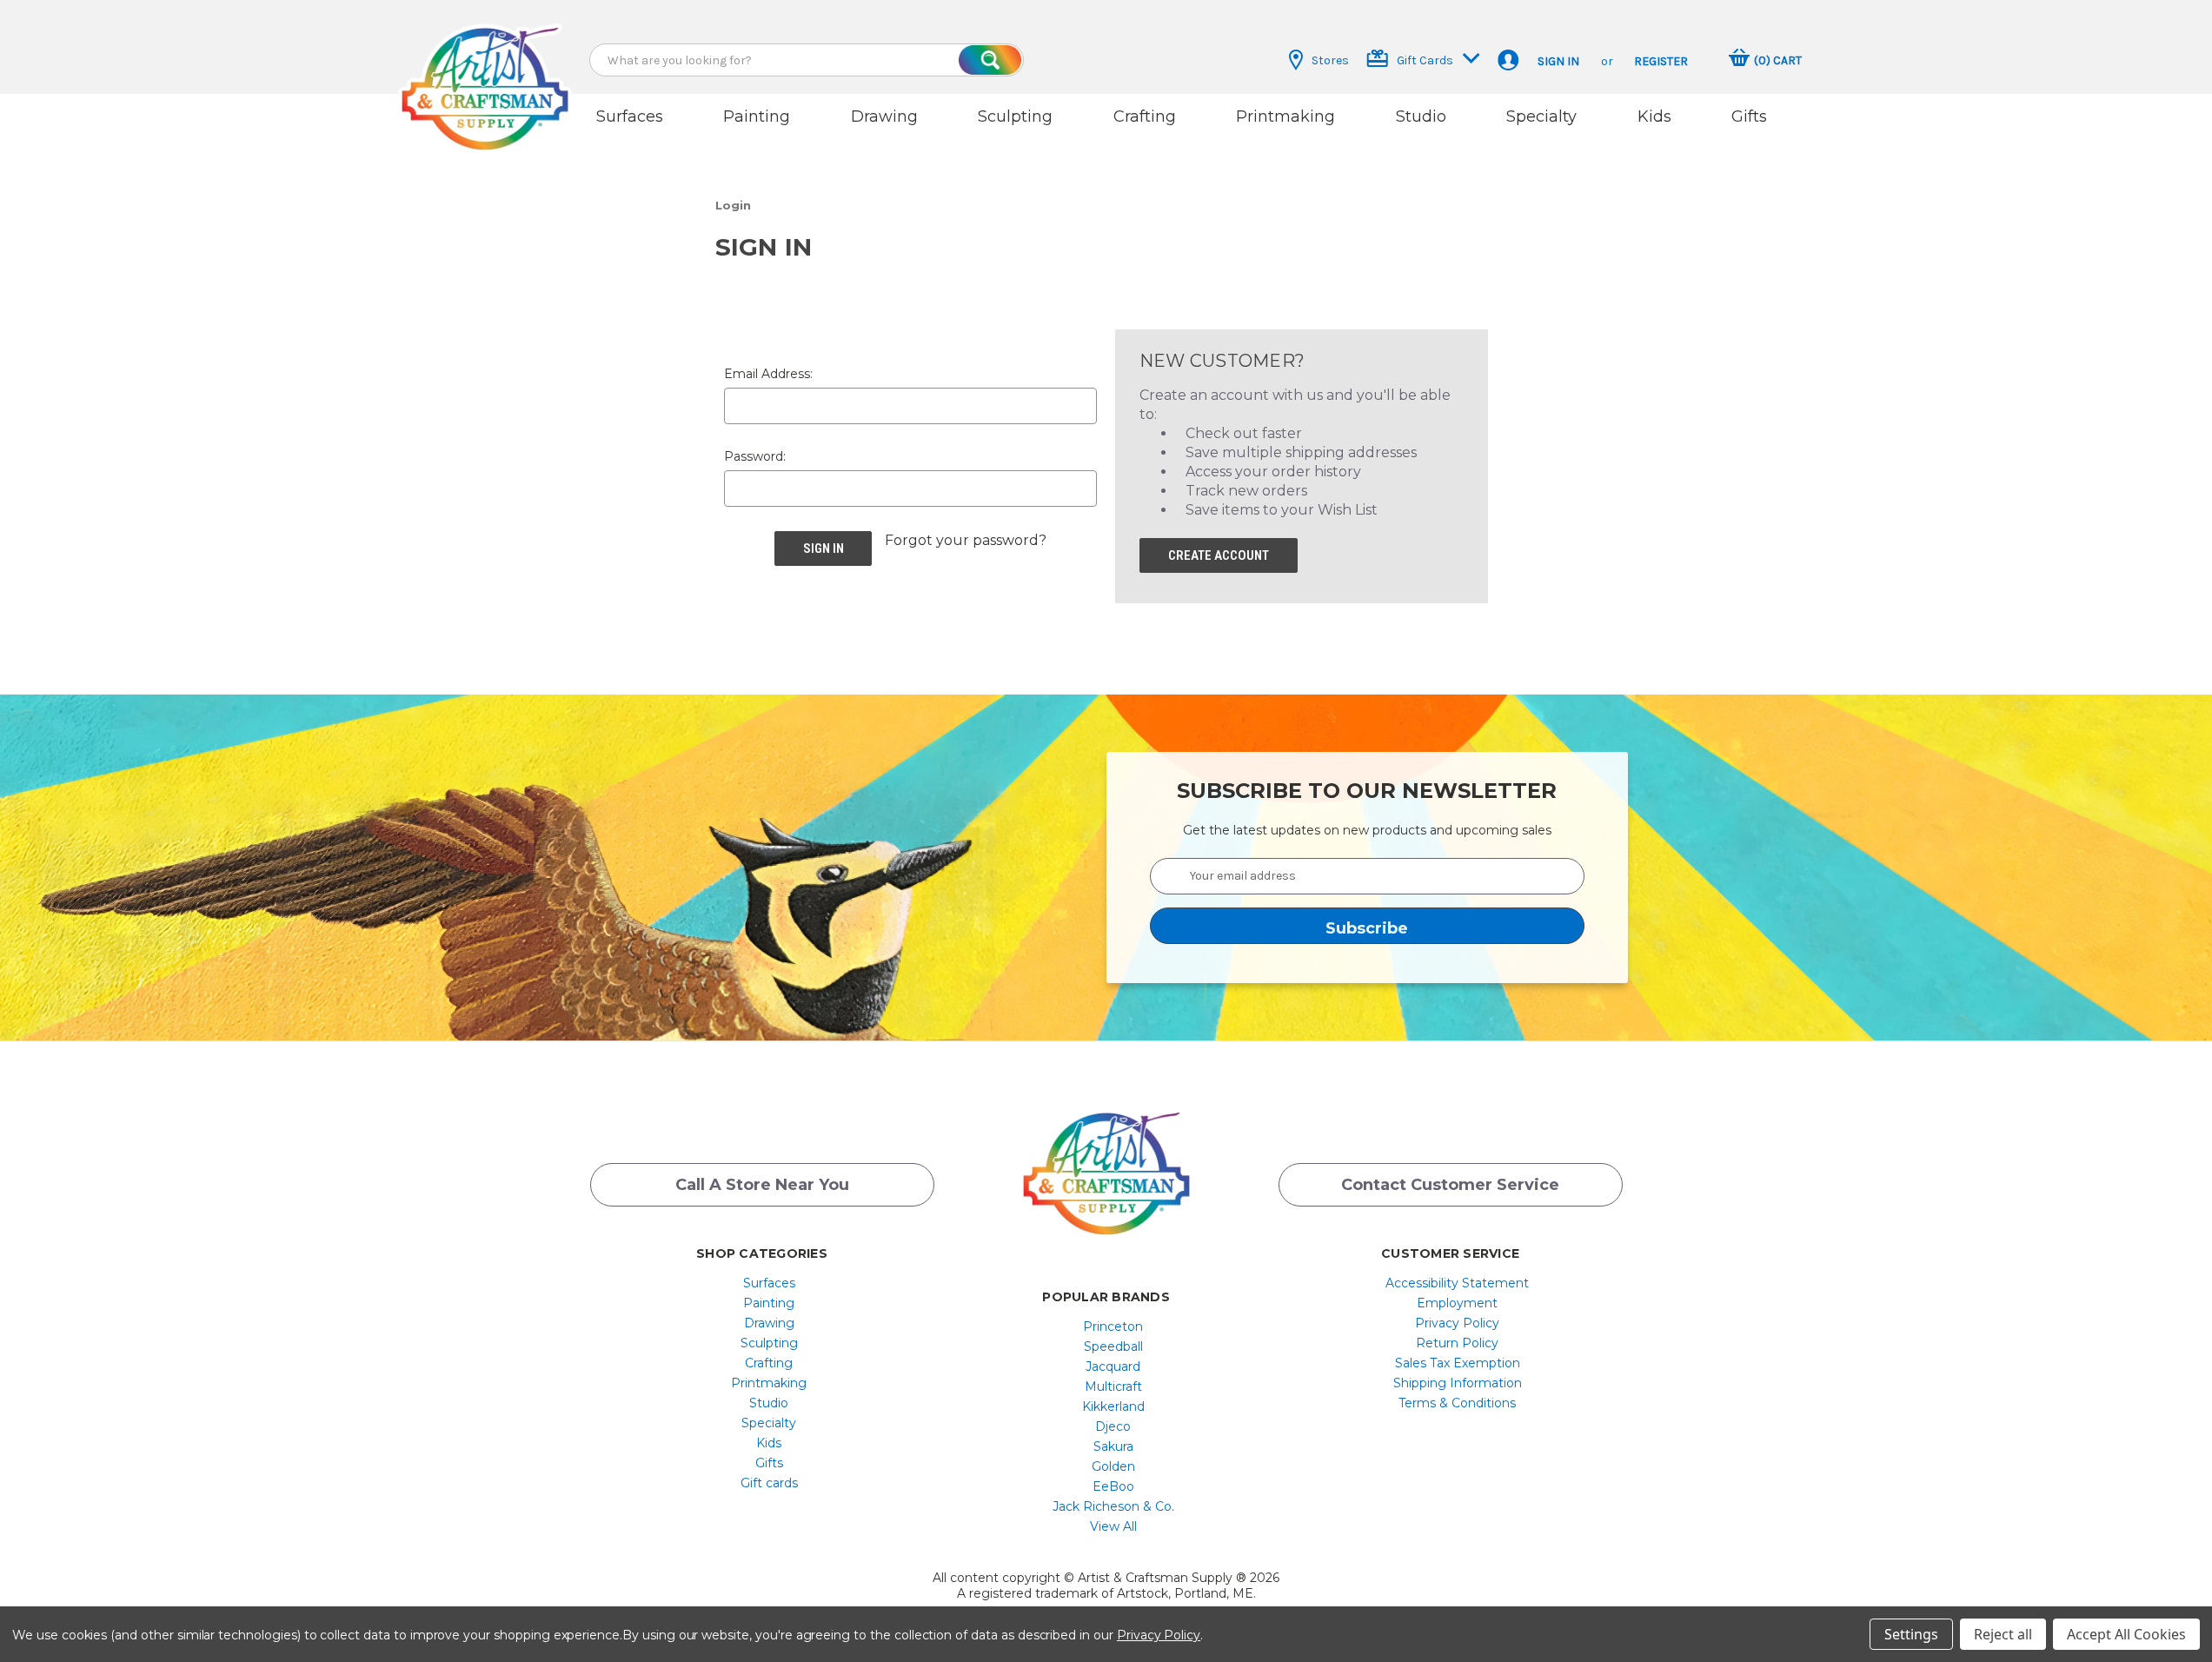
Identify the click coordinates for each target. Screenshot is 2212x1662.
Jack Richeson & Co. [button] (1113, 1506)
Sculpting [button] (1015, 116)
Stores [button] (1330, 60)
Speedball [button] (1113, 1346)
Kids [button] (1654, 116)
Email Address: (768, 374)
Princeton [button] (1113, 1326)
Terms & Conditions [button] (1457, 1403)
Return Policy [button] (1457, 1343)
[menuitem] (769, 1283)
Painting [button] (757, 116)
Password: (755, 456)
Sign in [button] (1558, 61)
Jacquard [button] (1113, 1366)
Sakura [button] (1113, 1446)
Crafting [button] (1145, 116)
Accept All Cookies (2126, 1634)
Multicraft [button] (1113, 1386)
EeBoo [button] (1113, 1486)
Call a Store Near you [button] (762, 1185)
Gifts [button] (1749, 116)
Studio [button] (1421, 116)
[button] (485, 72)
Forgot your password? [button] (966, 540)
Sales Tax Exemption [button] (1458, 1363)
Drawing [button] (884, 116)
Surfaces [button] (630, 116)
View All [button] (1113, 1526)
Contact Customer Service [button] (1450, 1185)
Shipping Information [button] (1458, 1383)
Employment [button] (1457, 1303)
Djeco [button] (1113, 1426)
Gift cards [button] (769, 1483)
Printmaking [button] (1285, 116)
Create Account (1219, 555)
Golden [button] (1113, 1466)
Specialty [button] (1541, 116)
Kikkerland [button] (1113, 1406)
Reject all (2003, 1634)
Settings (1911, 1634)
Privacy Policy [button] (1457, 1323)
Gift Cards (1425, 60)
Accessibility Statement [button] (1457, 1283)
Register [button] (1661, 61)
